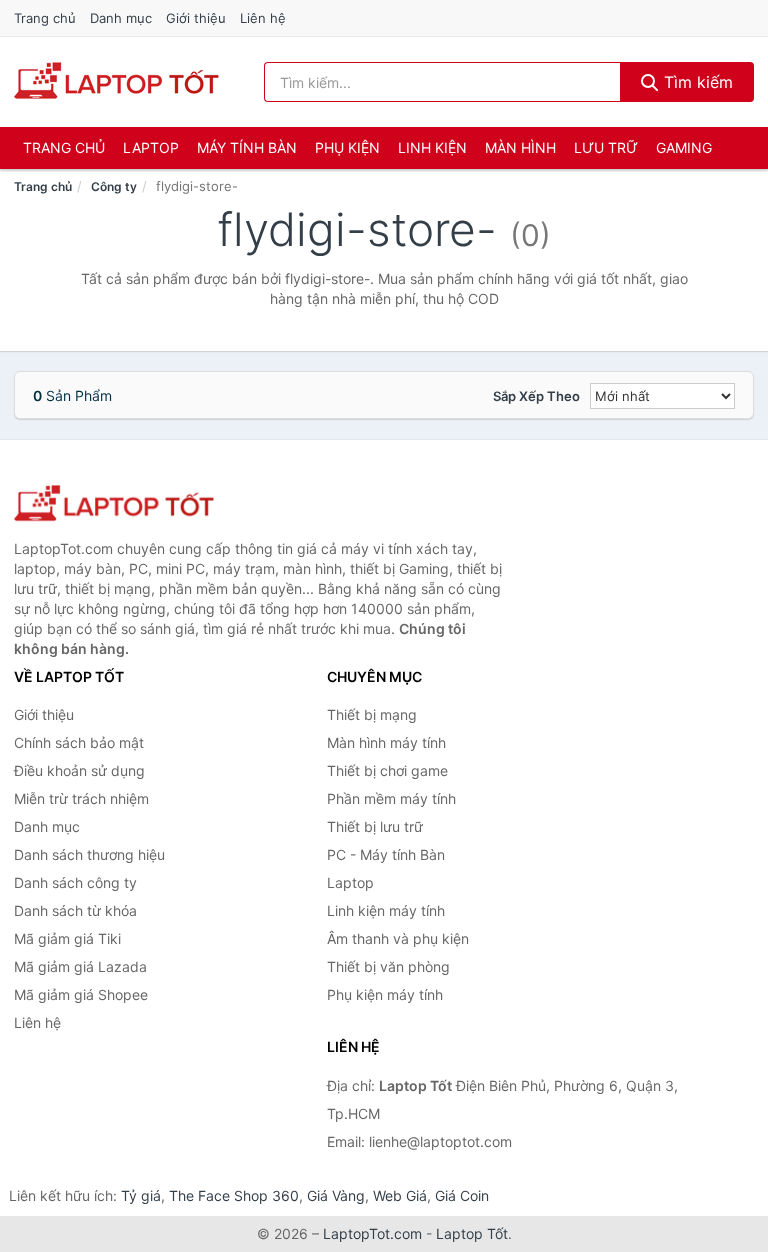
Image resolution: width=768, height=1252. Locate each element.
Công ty (114, 186)
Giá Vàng (336, 1195)
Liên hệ (263, 18)
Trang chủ (45, 18)
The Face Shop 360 (234, 1195)
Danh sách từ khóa (75, 910)
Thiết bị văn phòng (388, 966)
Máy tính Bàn (247, 147)
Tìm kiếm (696, 82)
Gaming (684, 147)
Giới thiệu (196, 18)
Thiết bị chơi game (387, 770)
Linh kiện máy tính (386, 910)
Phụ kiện (347, 147)
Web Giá (400, 1195)
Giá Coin (462, 1195)
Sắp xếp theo (536, 396)
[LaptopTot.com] (116, 82)
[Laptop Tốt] (114, 504)
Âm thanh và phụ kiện (398, 938)
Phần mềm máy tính (391, 798)
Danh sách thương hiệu (89, 854)
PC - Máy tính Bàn (386, 854)
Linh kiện (432, 147)
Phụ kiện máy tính (385, 994)
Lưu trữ (606, 147)
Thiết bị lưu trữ (375, 826)
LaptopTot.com (372, 1233)
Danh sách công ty (75, 882)
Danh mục (121, 18)
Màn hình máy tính (386, 742)
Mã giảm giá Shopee (81, 994)
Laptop (151, 147)
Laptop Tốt (472, 1233)
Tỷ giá (141, 1195)
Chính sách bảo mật (79, 742)
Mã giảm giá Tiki (67, 938)
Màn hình (520, 147)
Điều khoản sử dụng (79, 770)
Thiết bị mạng (372, 714)
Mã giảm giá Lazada (80, 966)
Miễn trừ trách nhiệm (81, 798)
